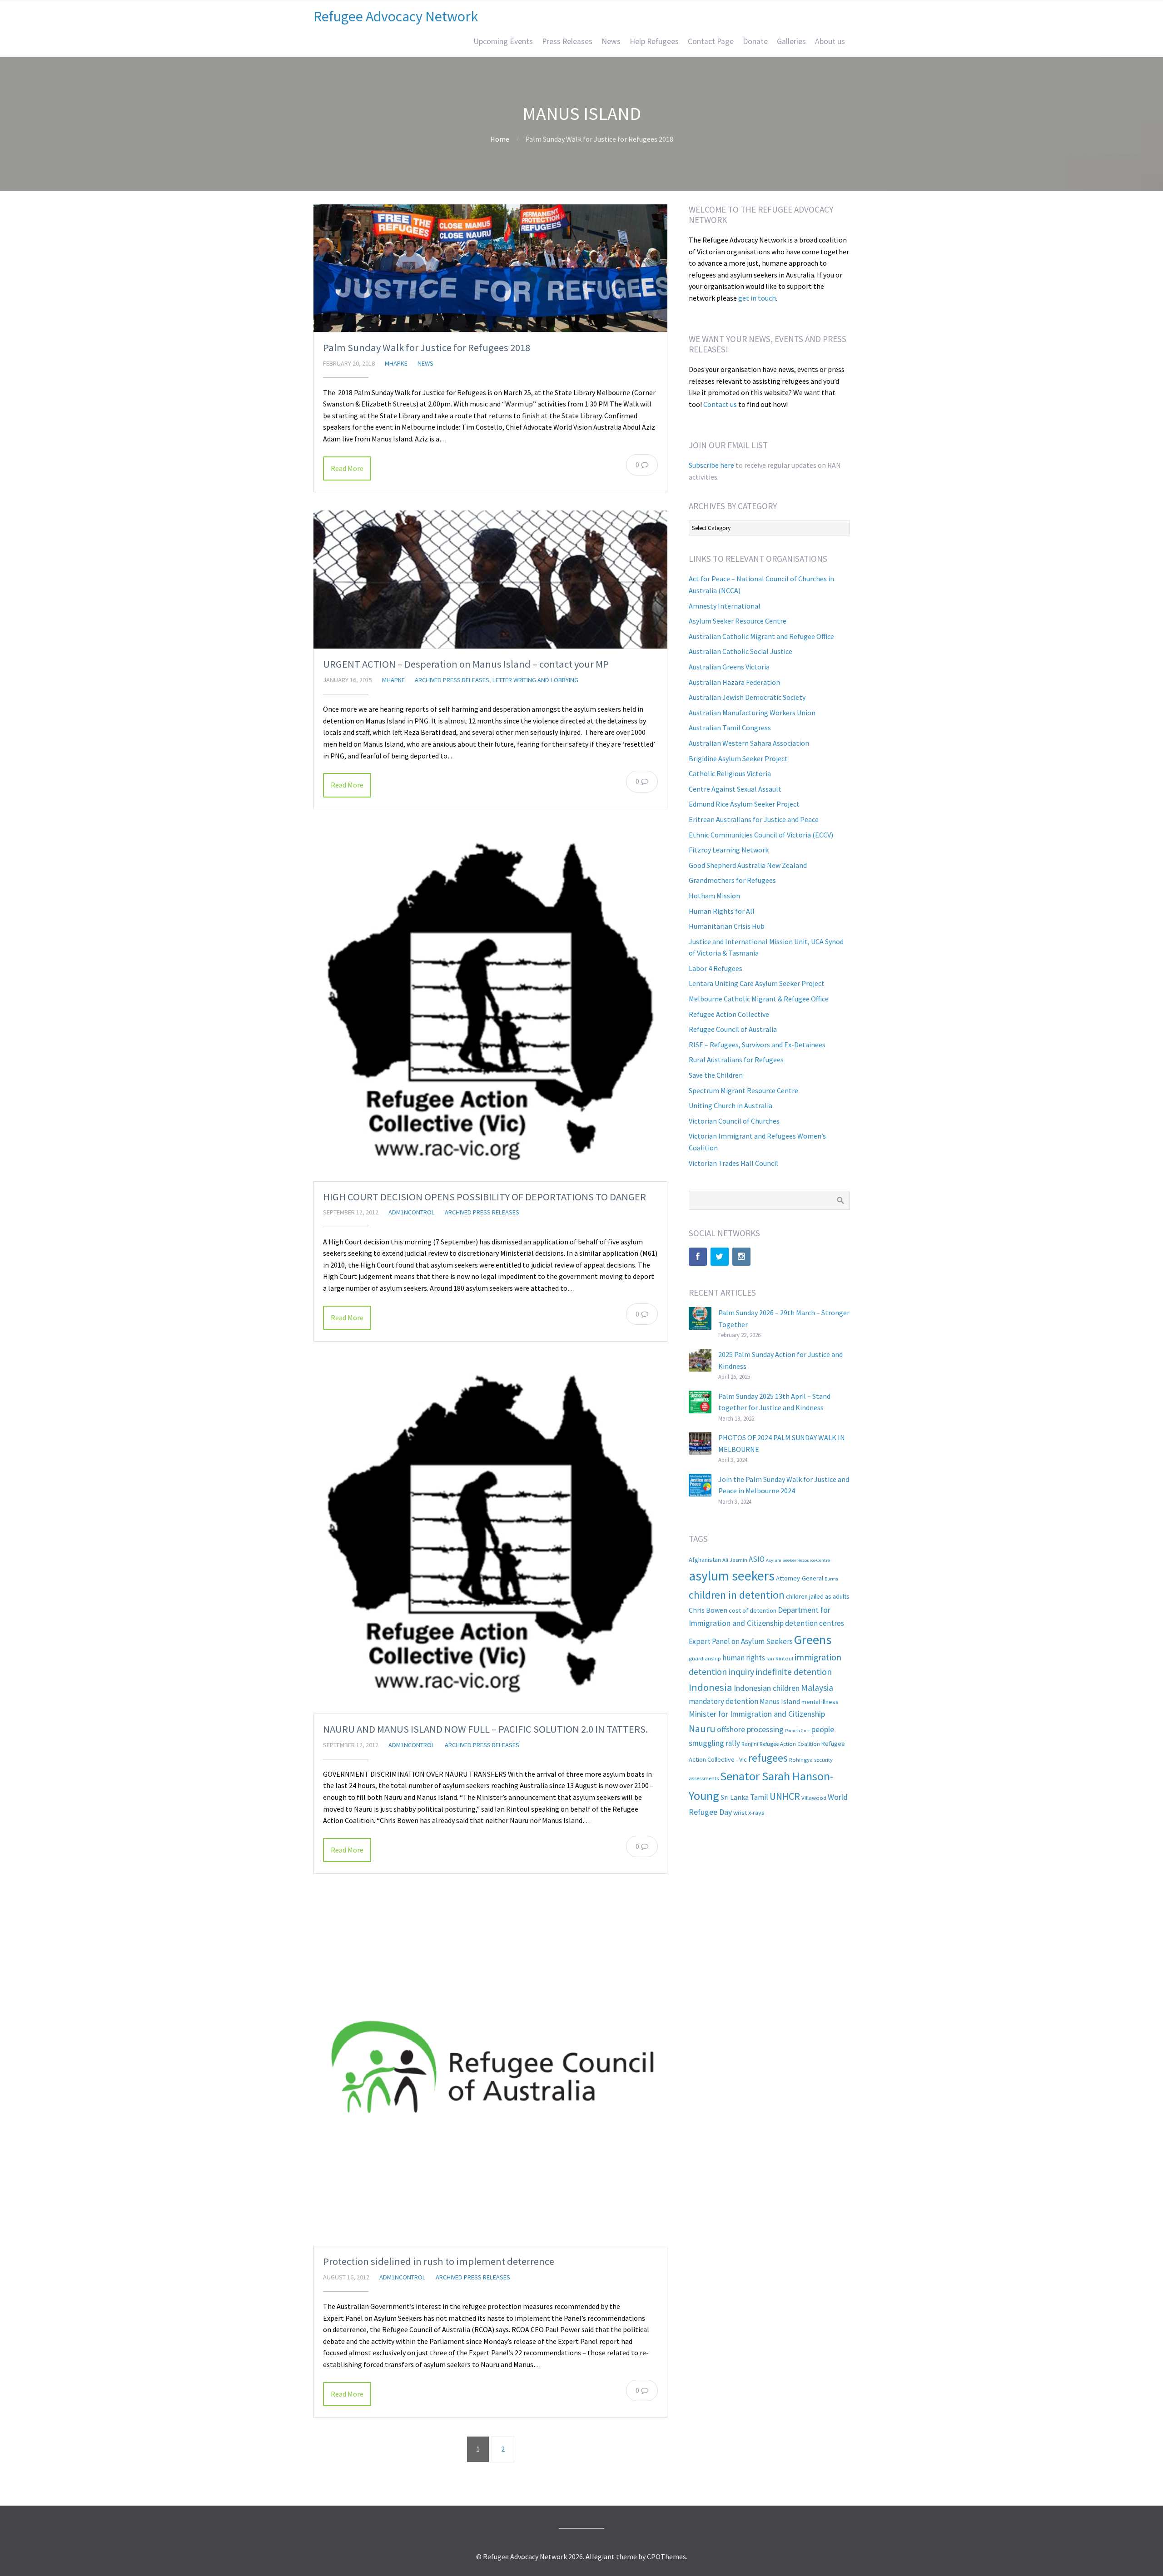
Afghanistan (705, 1560)
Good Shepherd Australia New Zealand (748, 865)
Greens (813, 1640)
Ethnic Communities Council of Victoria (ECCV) (761, 835)
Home (500, 139)
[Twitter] (720, 1257)
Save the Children (716, 1075)
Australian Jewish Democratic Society (747, 697)
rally (733, 1743)
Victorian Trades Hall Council (733, 1163)
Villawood (814, 1798)
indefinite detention (794, 1672)
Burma (831, 1579)
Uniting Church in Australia (731, 1105)
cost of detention (753, 1610)
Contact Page (711, 41)
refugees (768, 1758)
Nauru (702, 1729)
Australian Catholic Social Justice (741, 651)
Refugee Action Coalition (790, 1744)
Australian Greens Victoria (729, 667)
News (611, 41)
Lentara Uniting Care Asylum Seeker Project (757, 983)
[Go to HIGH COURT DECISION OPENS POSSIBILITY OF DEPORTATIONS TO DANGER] (490, 1004)
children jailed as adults (818, 1596)
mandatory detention (723, 1701)
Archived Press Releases (452, 680)
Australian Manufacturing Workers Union (752, 713)
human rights (744, 1658)
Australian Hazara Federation (734, 682)
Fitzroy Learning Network (729, 850)
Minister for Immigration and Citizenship (757, 1714)
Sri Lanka (735, 1797)
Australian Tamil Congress (730, 728)
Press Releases (567, 41)
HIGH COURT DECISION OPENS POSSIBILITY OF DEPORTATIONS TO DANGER (485, 1197)
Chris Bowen (708, 1610)
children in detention (737, 1595)
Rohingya (801, 1759)
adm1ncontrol (412, 1212)
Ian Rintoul (780, 1658)
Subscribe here (711, 465)
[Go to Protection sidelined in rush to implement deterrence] (490, 2069)
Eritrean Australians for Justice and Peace (754, 819)
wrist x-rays (749, 1813)
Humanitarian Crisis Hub (727, 926)
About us (830, 41)
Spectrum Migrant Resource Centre (743, 1090)
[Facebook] (698, 1257)
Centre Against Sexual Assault (735, 789)
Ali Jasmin (735, 1560)
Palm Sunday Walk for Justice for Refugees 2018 (427, 347)
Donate (755, 41)
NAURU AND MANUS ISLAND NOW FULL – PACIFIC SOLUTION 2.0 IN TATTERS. (485, 1729)
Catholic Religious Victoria (730, 773)
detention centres (815, 1623)
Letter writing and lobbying (535, 680)
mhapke (396, 363)
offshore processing (750, 1729)
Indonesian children (767, 1688)
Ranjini (750, 1744)
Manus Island (780, 1701)
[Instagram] (741, 1257)
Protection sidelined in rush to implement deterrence (439, 2261)
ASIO (757, 1559)
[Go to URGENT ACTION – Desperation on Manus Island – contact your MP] (490, 580)
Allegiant (600, 2556)
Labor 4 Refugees (716, 968)
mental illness (820, 1702)
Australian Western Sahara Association (749, 743)
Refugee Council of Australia (733, 1029)
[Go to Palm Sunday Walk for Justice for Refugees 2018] (490, 268)
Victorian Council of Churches (734, 1121)
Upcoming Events (503, 41)
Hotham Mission (714, 896)
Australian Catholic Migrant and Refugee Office (761, 636)
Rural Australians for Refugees (736, 1060)
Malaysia (817, 1688)
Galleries (791, 41)
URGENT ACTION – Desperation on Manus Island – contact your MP (466, 664)
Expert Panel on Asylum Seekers (741, 1641)
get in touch (757, 298)
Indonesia (711, 1687)
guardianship (705, 1658)
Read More (347, 468)
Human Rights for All (722, 911)
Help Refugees (654, 41)
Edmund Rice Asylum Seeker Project (744, 804)
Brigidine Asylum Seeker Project (738, 758)
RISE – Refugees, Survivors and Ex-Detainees (757, 1045)
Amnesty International (725, 606)
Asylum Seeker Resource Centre (738, 621)
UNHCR (785, 1796)
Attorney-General (800, 1578)
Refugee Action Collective (729, 1014)
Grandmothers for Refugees (732, 880)
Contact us (720, 404)
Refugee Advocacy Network (396, 16)
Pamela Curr (798, 1731)
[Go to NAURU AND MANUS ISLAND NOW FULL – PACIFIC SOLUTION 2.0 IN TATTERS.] (490, 1537)
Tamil (759, 1797)
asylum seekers (732, 1576)
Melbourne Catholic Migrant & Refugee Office (759, 999)
